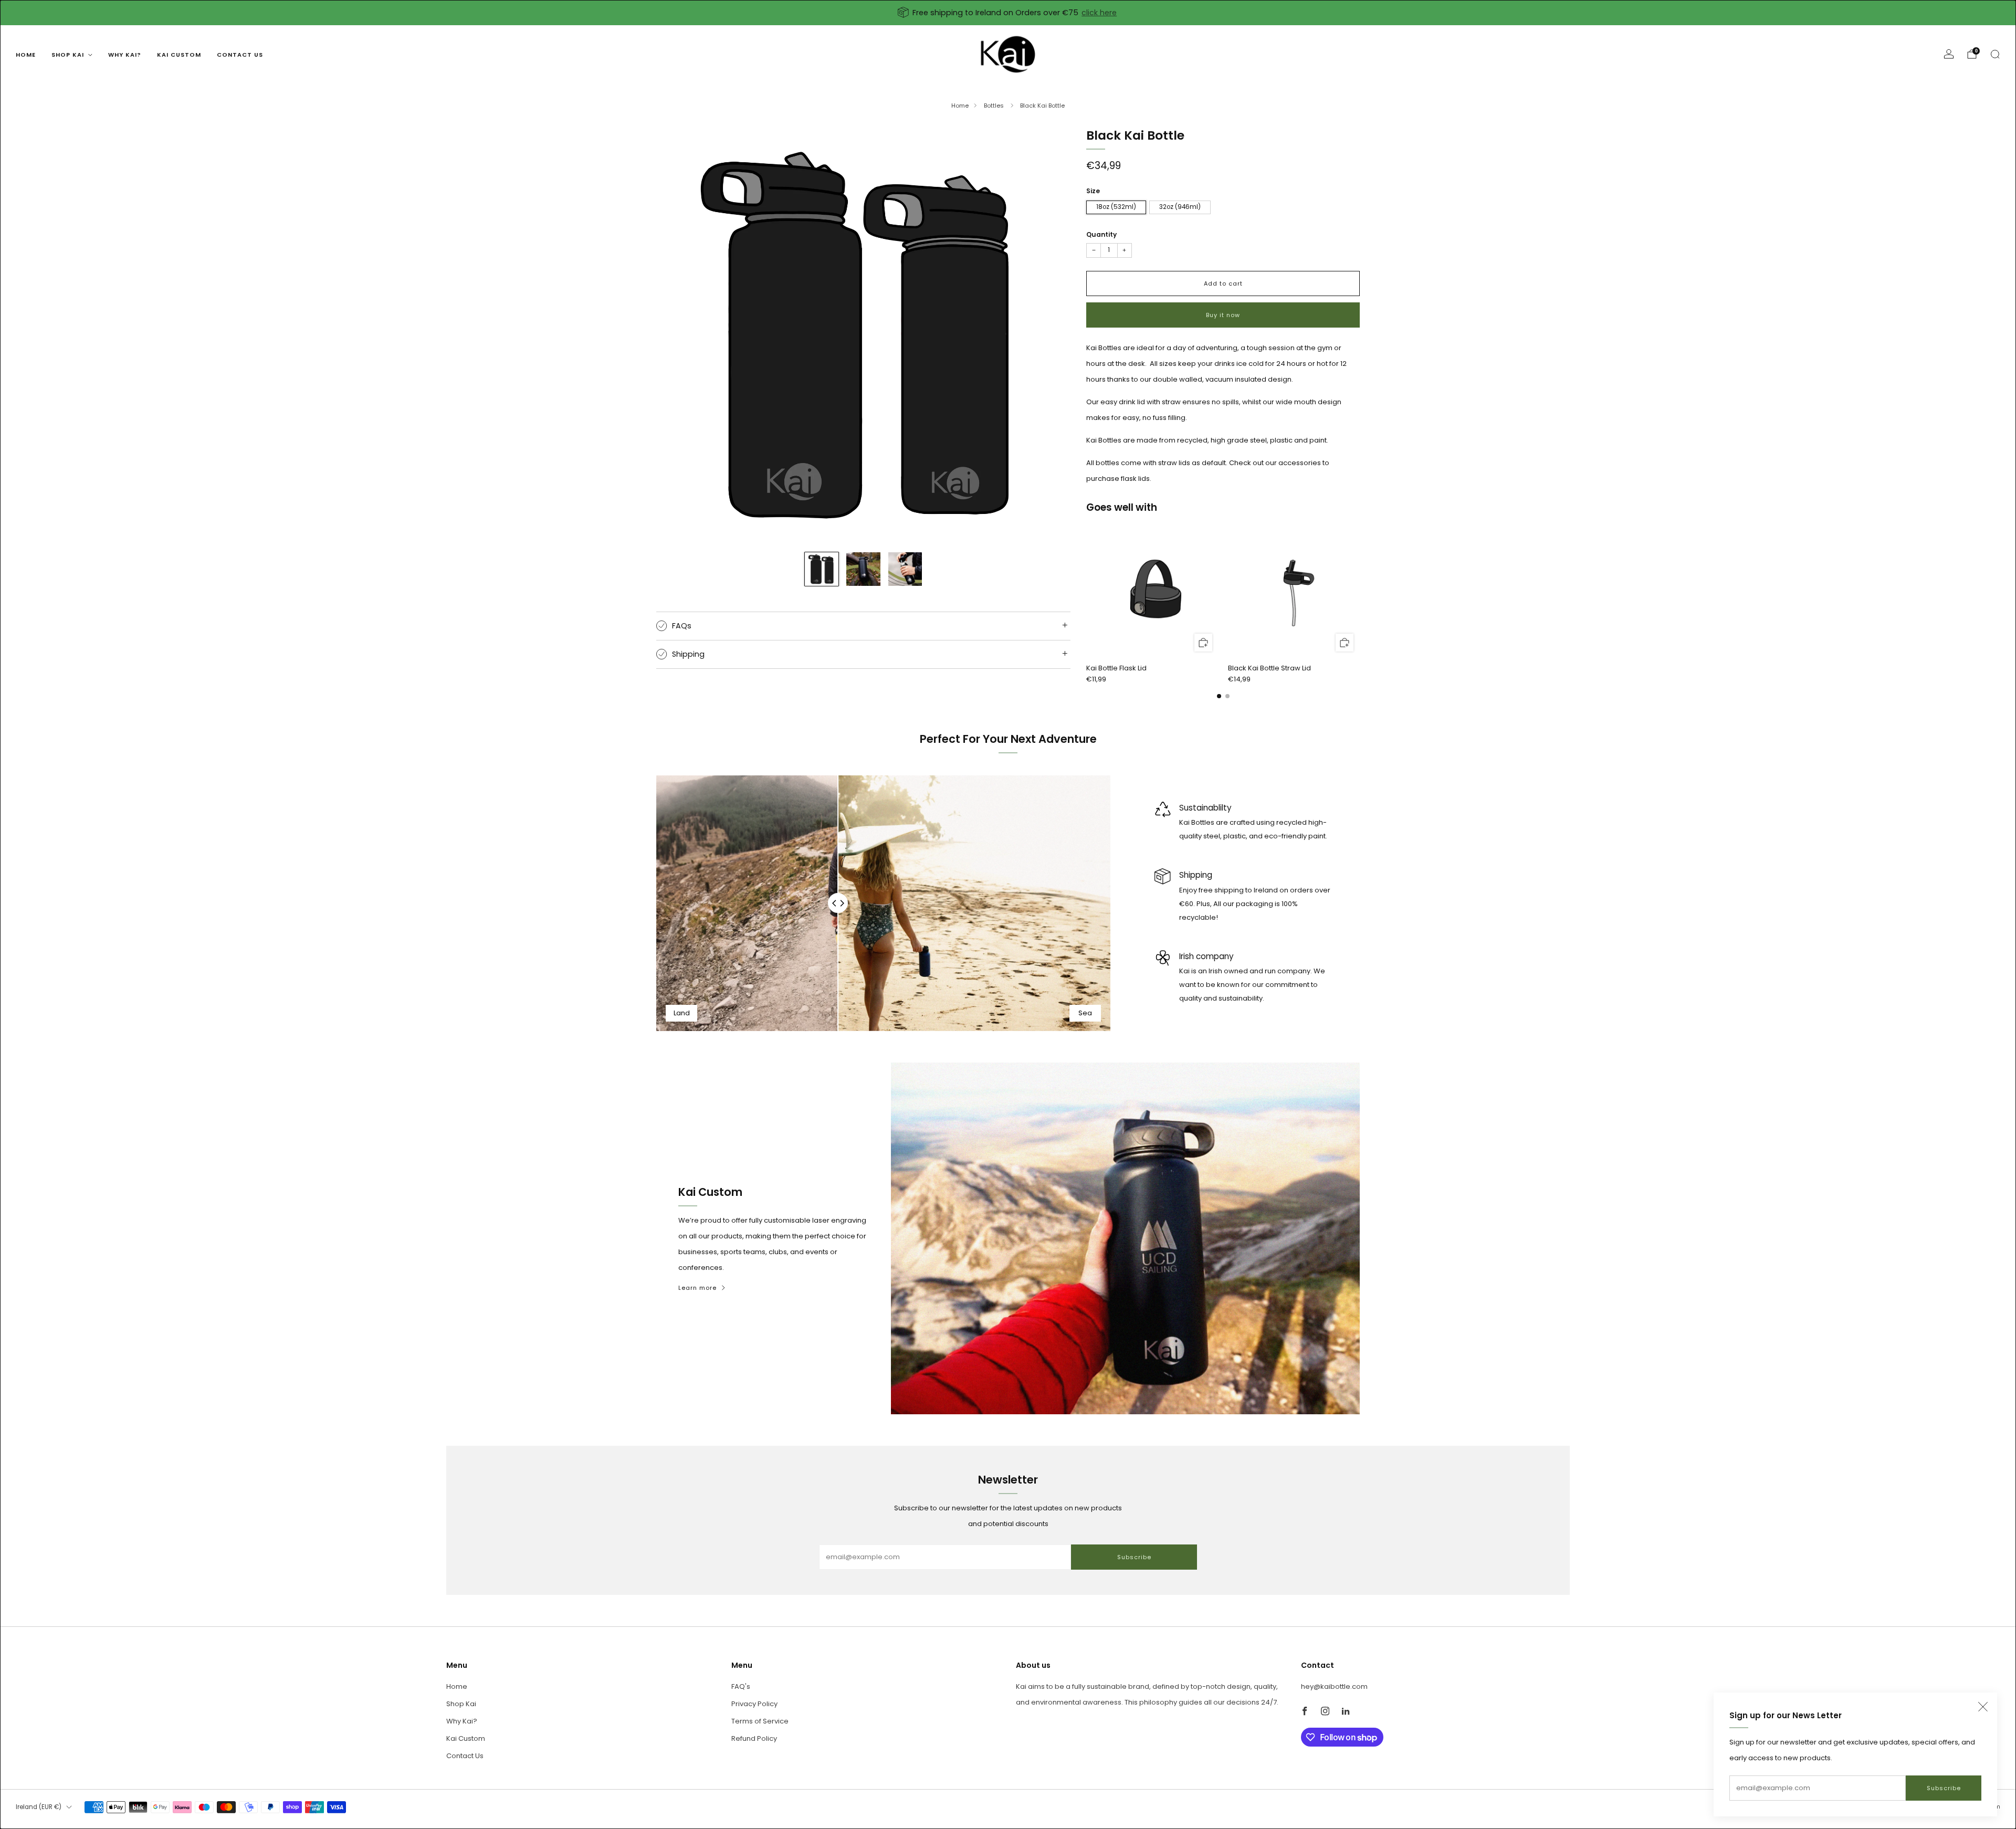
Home (26, 55)
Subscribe (1944, 1788)
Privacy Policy (754, 1704)
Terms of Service (760, 1721)
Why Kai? (125, 55)
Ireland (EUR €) (39, 1807)
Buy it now (1223, 315)
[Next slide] (1050, 335)
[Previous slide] (677, 335)
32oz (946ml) (1180, 207)
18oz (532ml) (1116, 207)
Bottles (995, 106)
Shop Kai (68, 55)
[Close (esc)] (1983, 1707)
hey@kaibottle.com (1334, 1686)
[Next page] (1360, 592)
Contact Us (240, 55)
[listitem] (1008, 13)
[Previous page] (1086, 592)
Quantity (1101, 234)
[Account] (1949, 54)
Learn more (697, 1288)
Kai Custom (179, 55)
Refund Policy (754, 1738)
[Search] (1995, 54)
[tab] (1219, 696)
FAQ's (741, 1686)
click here (1099, 13)
